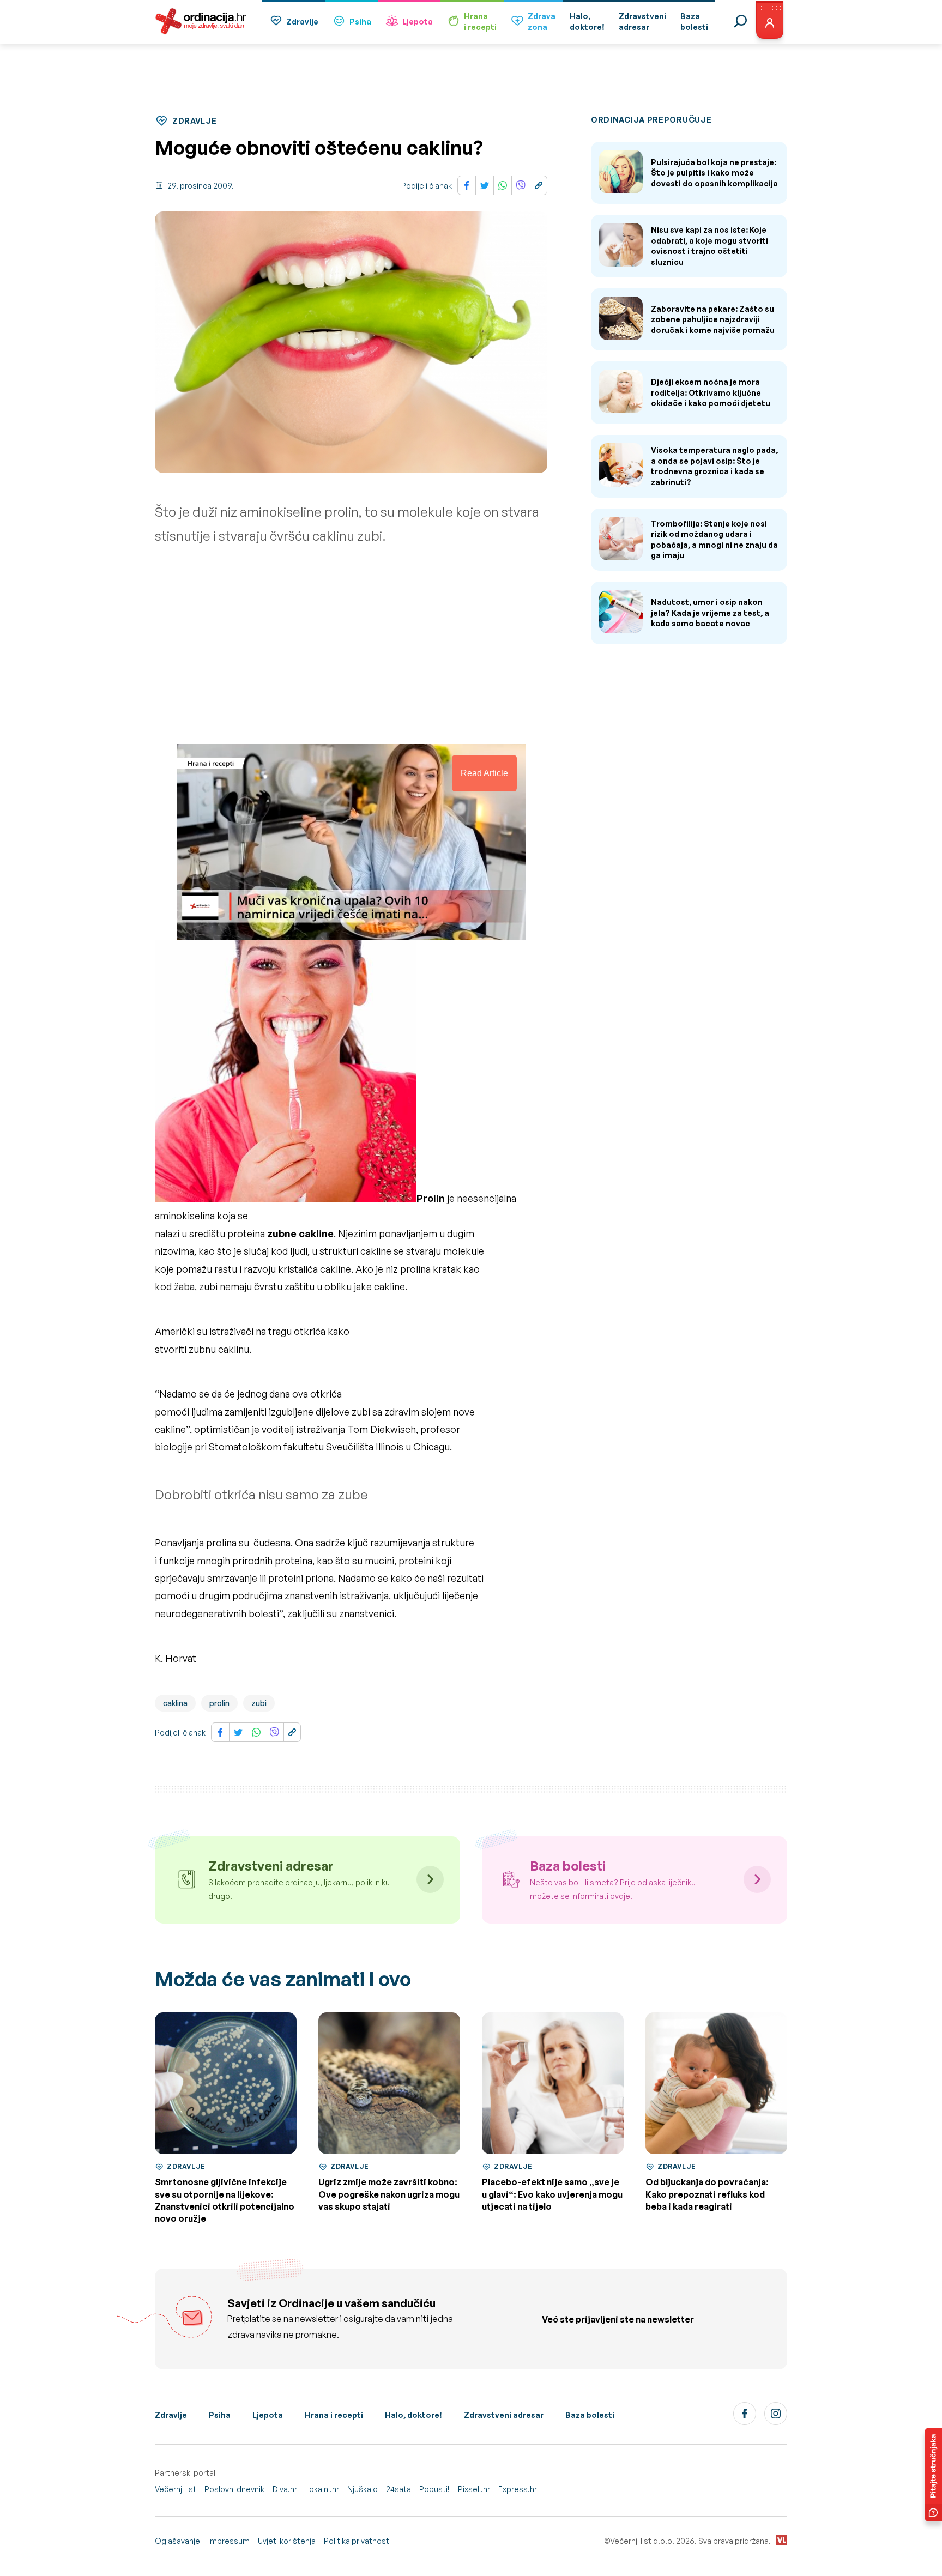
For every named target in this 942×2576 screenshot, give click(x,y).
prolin (219, 1703)
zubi (259, 1703)
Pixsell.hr (474, 2489)
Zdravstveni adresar (504, 2415)
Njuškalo (363, 2489)
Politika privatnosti (357, 2541)
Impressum (229, 2541)
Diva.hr (285, 2489)
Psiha (360, 22)
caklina (175, 1703)
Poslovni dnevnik (234, 2489)
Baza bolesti (590, 2415)
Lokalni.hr (322, 2489)
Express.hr (518, 2489)
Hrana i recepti (334, 2415)
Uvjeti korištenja (287, 2541)
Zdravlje (302, 22)
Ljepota (418, 22)
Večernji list (176, 2489)
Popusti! (434, 2489)
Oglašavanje (177, 2541)
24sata (398, 2489)
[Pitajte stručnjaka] (933, 2475)
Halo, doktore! (413, 2415)
